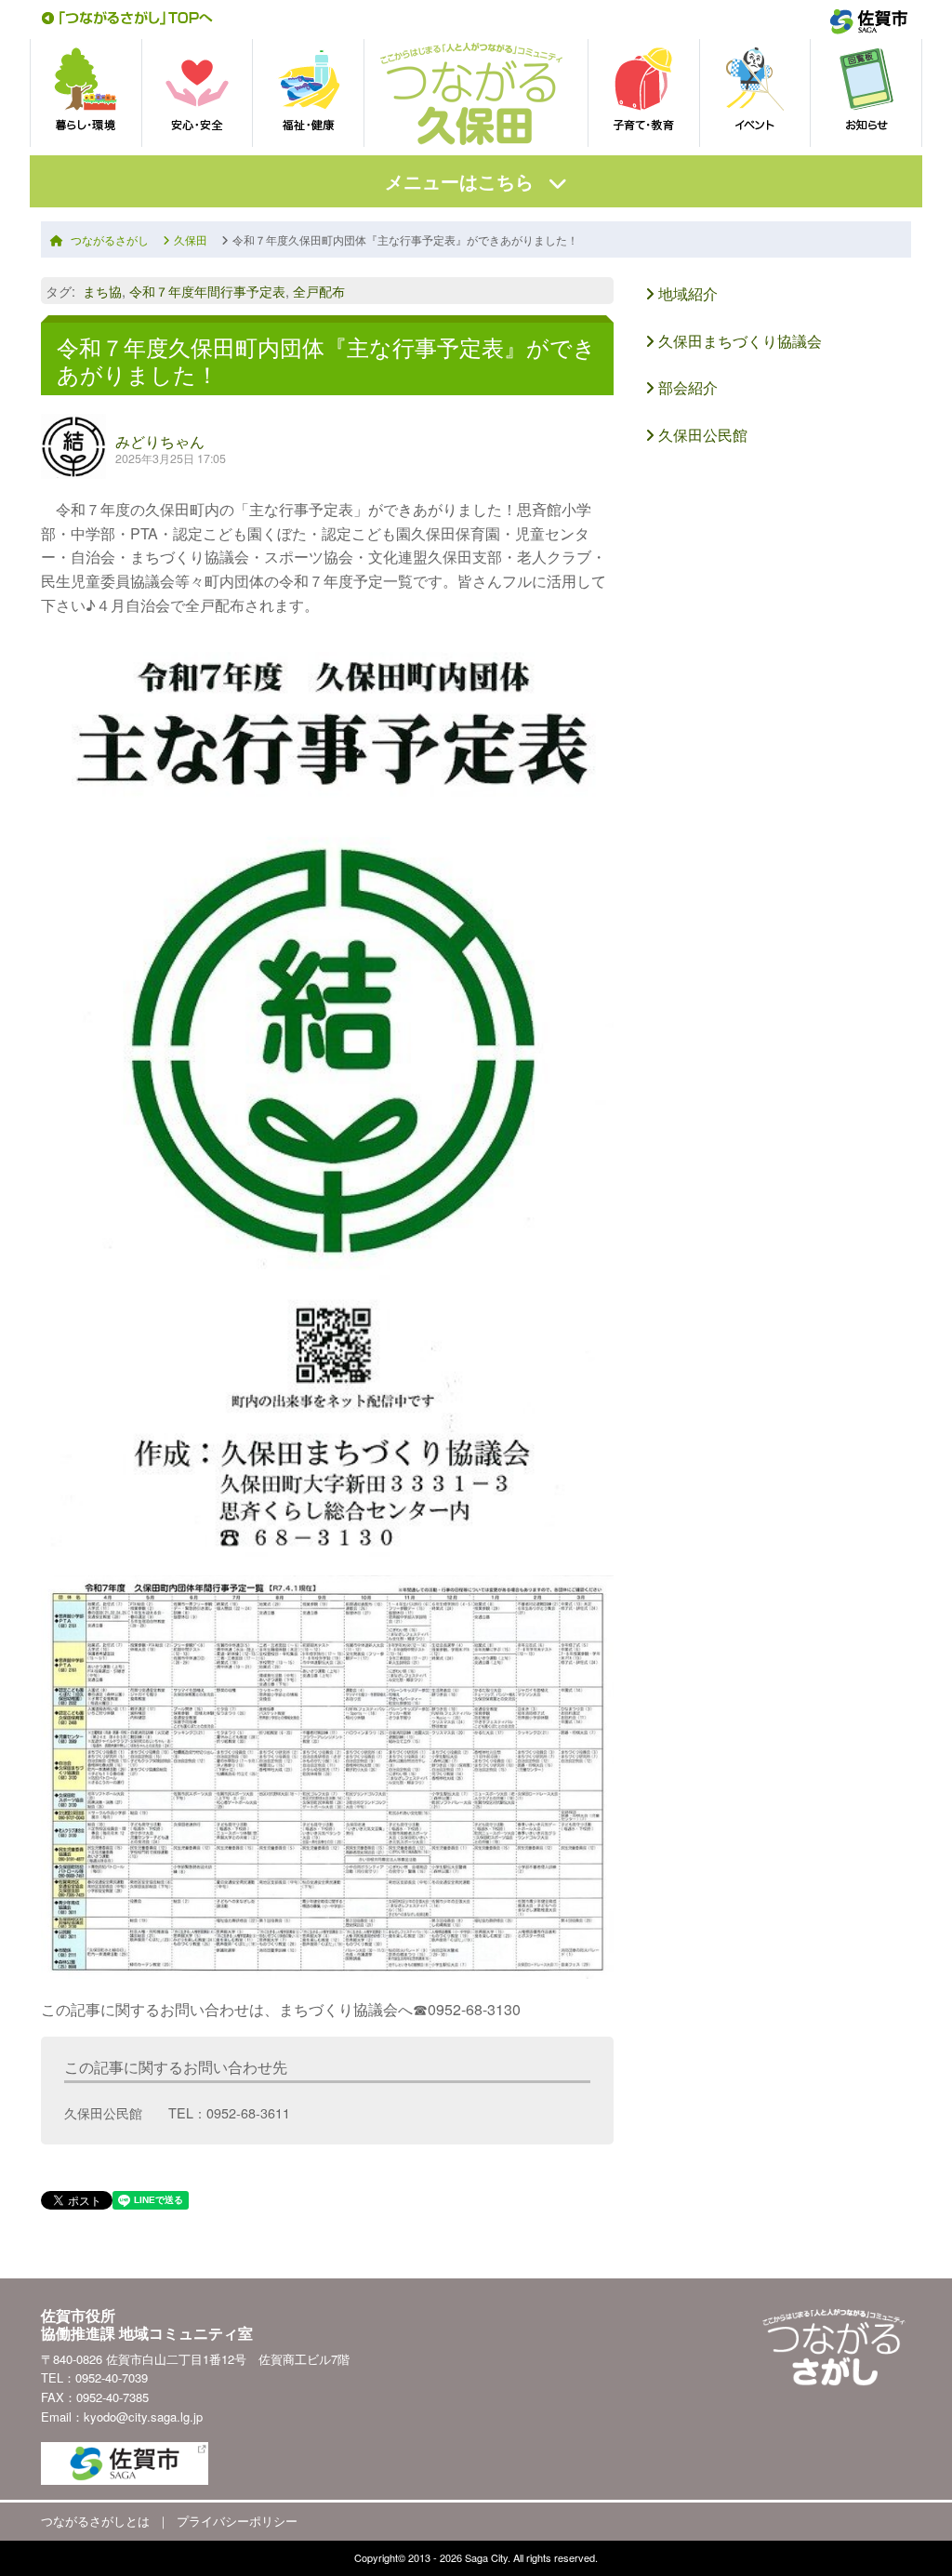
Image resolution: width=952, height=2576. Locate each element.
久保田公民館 (701, 435)
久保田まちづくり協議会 (738, 341)
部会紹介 (686, 387)
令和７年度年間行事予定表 (207, 291)
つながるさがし (110, 239)
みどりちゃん (160, 441)
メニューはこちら (459, 181)
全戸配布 (319, 291)
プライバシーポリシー (237, 2521)
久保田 (191, 239)
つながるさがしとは (95, 2521)
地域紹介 (686, 293)
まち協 (102, 291)
